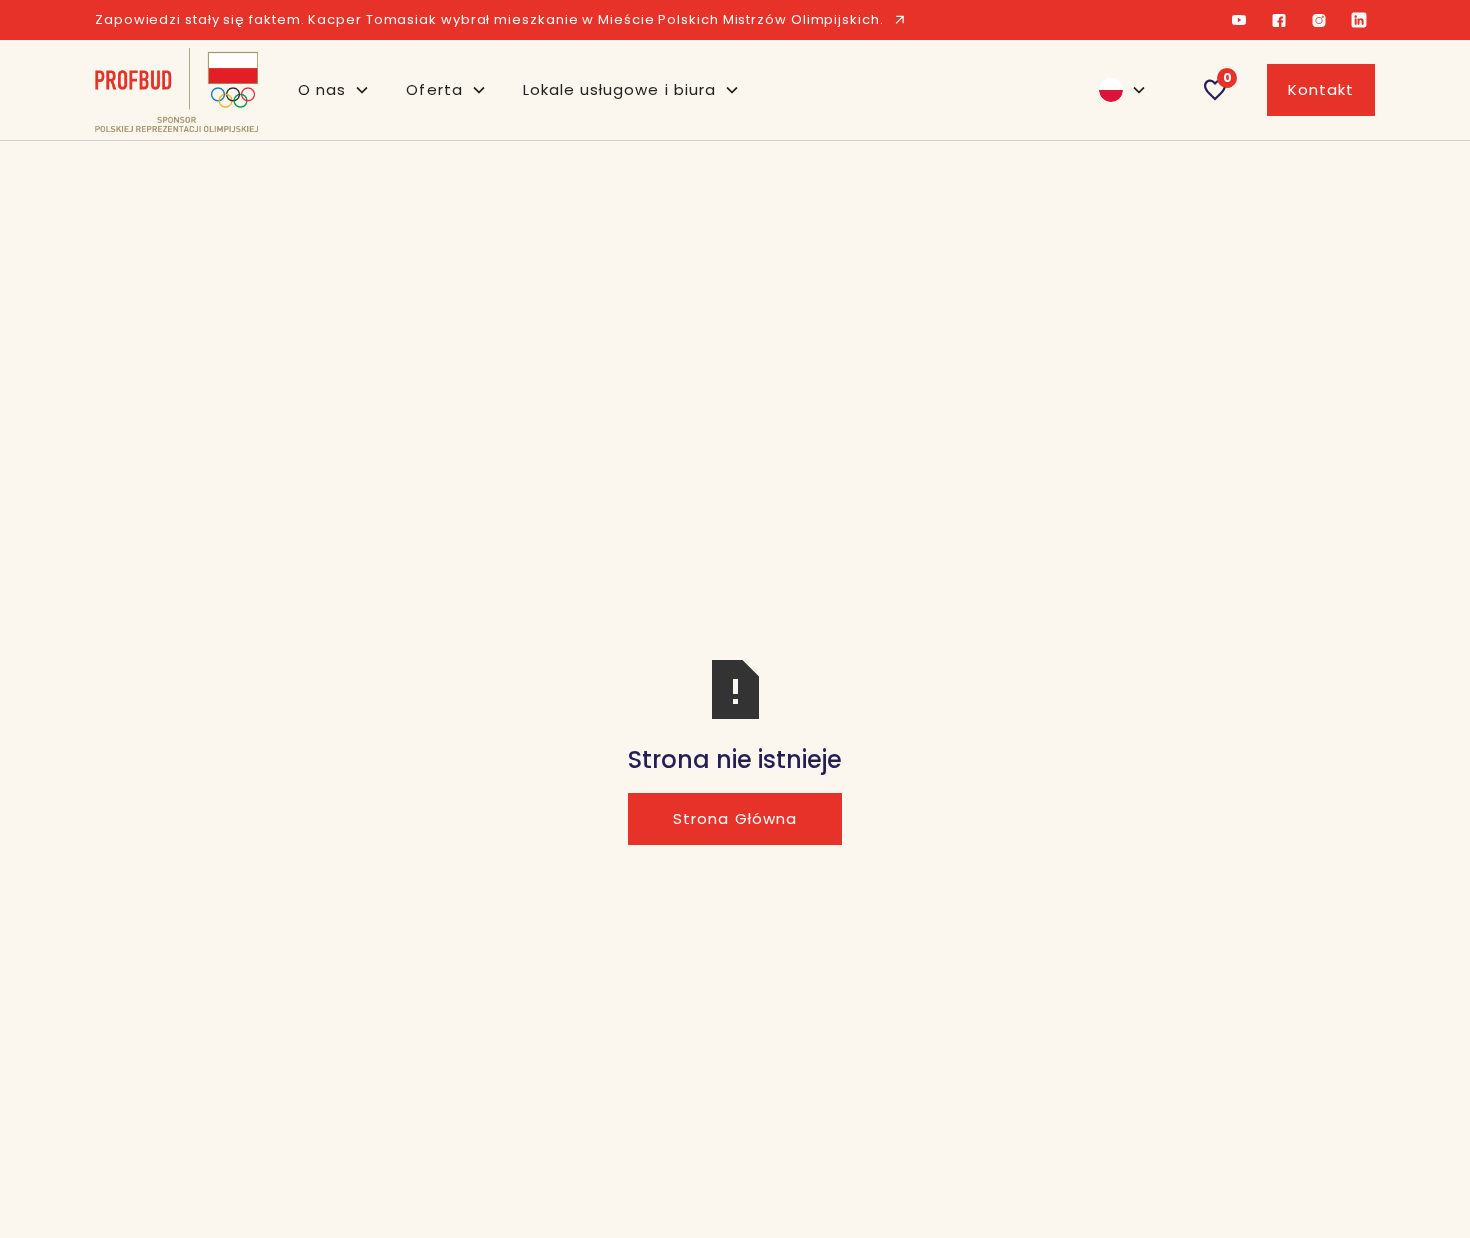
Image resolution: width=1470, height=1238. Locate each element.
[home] (176, 90)
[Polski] (1114, 90)
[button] (334, 90)
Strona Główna (735, 818)
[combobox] (1114, 90)
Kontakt (1321, 89)
